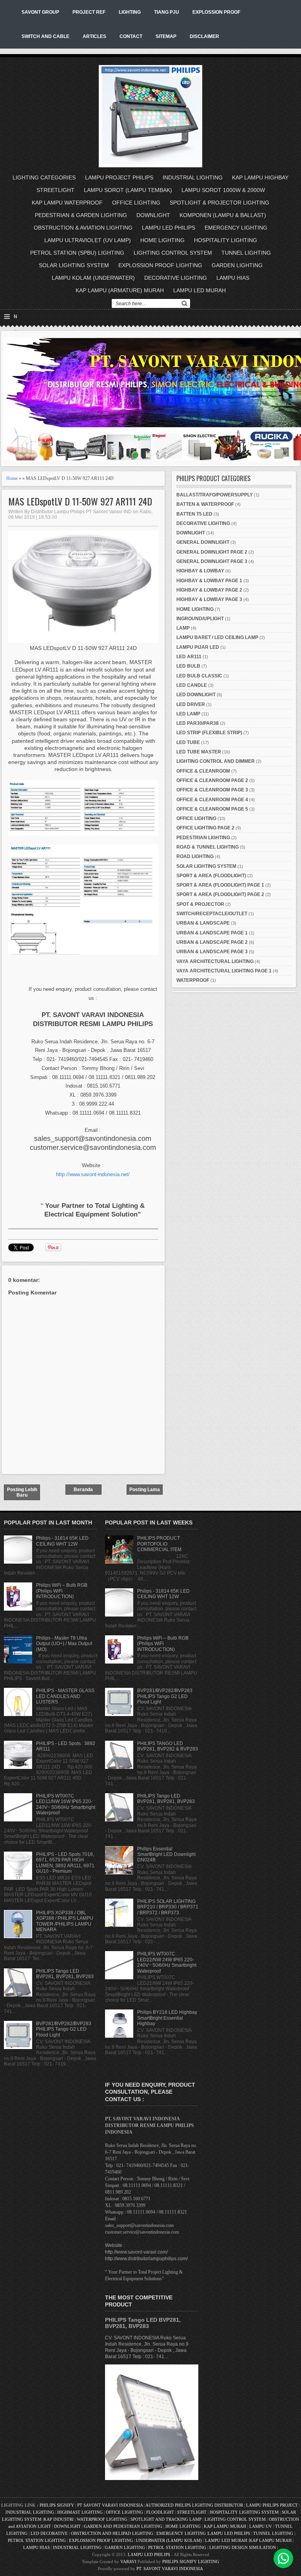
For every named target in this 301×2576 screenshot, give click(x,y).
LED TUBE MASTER (199, 752)
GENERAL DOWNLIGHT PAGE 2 (212, 552)
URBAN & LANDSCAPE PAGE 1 (212, 933)
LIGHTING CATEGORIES (44, 177)
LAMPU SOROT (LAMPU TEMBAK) (128, 190)
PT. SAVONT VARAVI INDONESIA (170, 2569)
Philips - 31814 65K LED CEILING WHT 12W (62, 1541)
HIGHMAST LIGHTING (80, 2512)
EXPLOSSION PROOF (216, 12)
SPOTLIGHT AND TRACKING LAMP (166, 2519)
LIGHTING (130, 12)
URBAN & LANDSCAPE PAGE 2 (212, 942)
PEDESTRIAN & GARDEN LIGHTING (81, 215)
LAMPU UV (261, 2526)
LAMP (183, 628)
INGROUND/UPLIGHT (200, 619)
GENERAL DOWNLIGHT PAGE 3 (212, 561)
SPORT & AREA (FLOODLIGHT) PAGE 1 (220, 885)
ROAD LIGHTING (195, 856)
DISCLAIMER (204, 36)
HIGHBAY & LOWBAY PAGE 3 (209, 599)
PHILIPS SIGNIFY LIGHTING (191, 2562)
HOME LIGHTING (162, 240)
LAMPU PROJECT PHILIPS (119, 177)
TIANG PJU (167, 12)
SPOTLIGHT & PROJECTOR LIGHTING (219, 203)
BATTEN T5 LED (194, 514)
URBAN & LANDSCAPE (203, 923)
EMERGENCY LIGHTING (236, 228)
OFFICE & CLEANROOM (203, 771)
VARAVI (128, 2562)
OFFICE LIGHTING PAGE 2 (205, 828)
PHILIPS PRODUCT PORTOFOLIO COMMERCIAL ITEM (159, 1544)
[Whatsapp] (283, 2558)
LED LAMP (188, 714)
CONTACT (131, 36)
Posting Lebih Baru (22, 1492)
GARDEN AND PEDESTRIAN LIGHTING (123, 2526)
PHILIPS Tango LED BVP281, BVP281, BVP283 (65, 1974)
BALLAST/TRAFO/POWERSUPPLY (215, 495)
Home (12, 478)
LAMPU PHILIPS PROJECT (273, 2505)
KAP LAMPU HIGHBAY (260, 177)
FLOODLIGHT (160, 2512)
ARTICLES (94, 36)
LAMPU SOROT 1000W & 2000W (223, 190)
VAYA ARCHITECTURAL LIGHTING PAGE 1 (224, 971)
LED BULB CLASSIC (199, 676)
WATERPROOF (193, 980)
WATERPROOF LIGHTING (102, 2519)
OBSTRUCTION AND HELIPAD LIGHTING (112, 2533)
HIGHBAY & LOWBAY (200, 571)
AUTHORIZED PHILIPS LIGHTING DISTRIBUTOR (195, 2505)
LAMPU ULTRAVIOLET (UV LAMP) (88, 240)
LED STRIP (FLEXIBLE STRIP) (209, 733)
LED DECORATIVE (49, 2533)
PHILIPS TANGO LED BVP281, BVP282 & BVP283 (168, 1746)
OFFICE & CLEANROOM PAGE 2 (212, 780)
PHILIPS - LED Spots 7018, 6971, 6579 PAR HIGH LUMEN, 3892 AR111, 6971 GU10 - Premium (65, 1863)
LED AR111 (189, 657)
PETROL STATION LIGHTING (37, 2540)
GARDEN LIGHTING (237, 265)
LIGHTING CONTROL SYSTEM (173, 253)
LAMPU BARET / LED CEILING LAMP (217, 637)
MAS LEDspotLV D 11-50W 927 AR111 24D (80, 501)
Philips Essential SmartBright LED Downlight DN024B (166, 1855)
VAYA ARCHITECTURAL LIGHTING (215, 961)
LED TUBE (188, 742)
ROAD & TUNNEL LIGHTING (208, 847)
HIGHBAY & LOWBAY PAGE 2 (209, 590)
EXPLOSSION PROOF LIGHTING (160, 265)
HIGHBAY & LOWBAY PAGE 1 (209, 581)
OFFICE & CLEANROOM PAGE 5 (212, 809)
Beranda (83, 1490)
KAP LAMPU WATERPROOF (67, 203)
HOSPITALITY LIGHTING (226, 240)
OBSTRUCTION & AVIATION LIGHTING (83, 228)
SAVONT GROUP (40, 12)
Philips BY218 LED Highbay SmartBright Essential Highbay (167, 2018)
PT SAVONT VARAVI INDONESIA (111, 2505)
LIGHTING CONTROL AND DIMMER (216, 761)
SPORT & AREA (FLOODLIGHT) (211, 876)
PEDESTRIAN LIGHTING (203, 838)
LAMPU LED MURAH (199, 290)
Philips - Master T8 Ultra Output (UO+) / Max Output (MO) (64, 1644)
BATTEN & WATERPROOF (205, 504)
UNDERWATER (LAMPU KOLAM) (169, 2540)
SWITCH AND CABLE (45, 36)
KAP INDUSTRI (59, 2519)
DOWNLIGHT (153, 215)
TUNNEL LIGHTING (246, 253)
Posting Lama (145, 1490)
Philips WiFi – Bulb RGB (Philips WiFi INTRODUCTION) (62, 1591)
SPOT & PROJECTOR (200, 904)
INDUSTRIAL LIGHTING (193, 177)
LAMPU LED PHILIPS (169, 228)
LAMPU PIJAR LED (198, 647)
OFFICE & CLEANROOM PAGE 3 (212, 790)
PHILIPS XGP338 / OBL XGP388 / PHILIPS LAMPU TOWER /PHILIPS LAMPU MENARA (65, 1921)
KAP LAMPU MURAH (225, 2526)
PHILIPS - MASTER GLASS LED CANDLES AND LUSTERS (65, 1696)
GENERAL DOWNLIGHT (203, 542)
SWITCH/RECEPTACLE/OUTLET (212, 914)
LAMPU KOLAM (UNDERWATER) (93, 278)
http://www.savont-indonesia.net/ (93, 1174)
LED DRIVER (191, 704)
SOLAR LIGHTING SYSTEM (74, 265)
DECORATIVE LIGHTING (176, 278)
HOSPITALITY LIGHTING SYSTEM (244, 2512)
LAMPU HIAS (233, 278)
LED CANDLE (192, 685)
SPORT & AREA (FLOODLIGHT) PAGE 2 (220, 894)
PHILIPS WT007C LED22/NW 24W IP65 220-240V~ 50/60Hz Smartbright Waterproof (167, 1962)
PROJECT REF (89, 12)
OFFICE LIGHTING (136, 203)
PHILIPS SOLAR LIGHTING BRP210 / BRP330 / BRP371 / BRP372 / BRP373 (168, 1907)
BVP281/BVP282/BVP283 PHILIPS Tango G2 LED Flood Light (64, 2029)
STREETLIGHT (55, 190)
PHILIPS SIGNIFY (57, 2505)
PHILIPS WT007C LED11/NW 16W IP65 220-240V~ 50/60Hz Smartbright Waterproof (66, 1804)
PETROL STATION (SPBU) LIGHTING (77, 253)
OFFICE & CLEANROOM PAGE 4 (212, 800)
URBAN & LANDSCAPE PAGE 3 (212, 952)
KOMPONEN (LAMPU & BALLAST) (223, 215)
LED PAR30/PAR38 (198, 723)
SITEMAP (166, 36)
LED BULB (188, 666)
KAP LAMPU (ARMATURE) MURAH (120, 290)
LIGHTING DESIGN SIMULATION (243, 2547)
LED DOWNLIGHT (196, 695)
